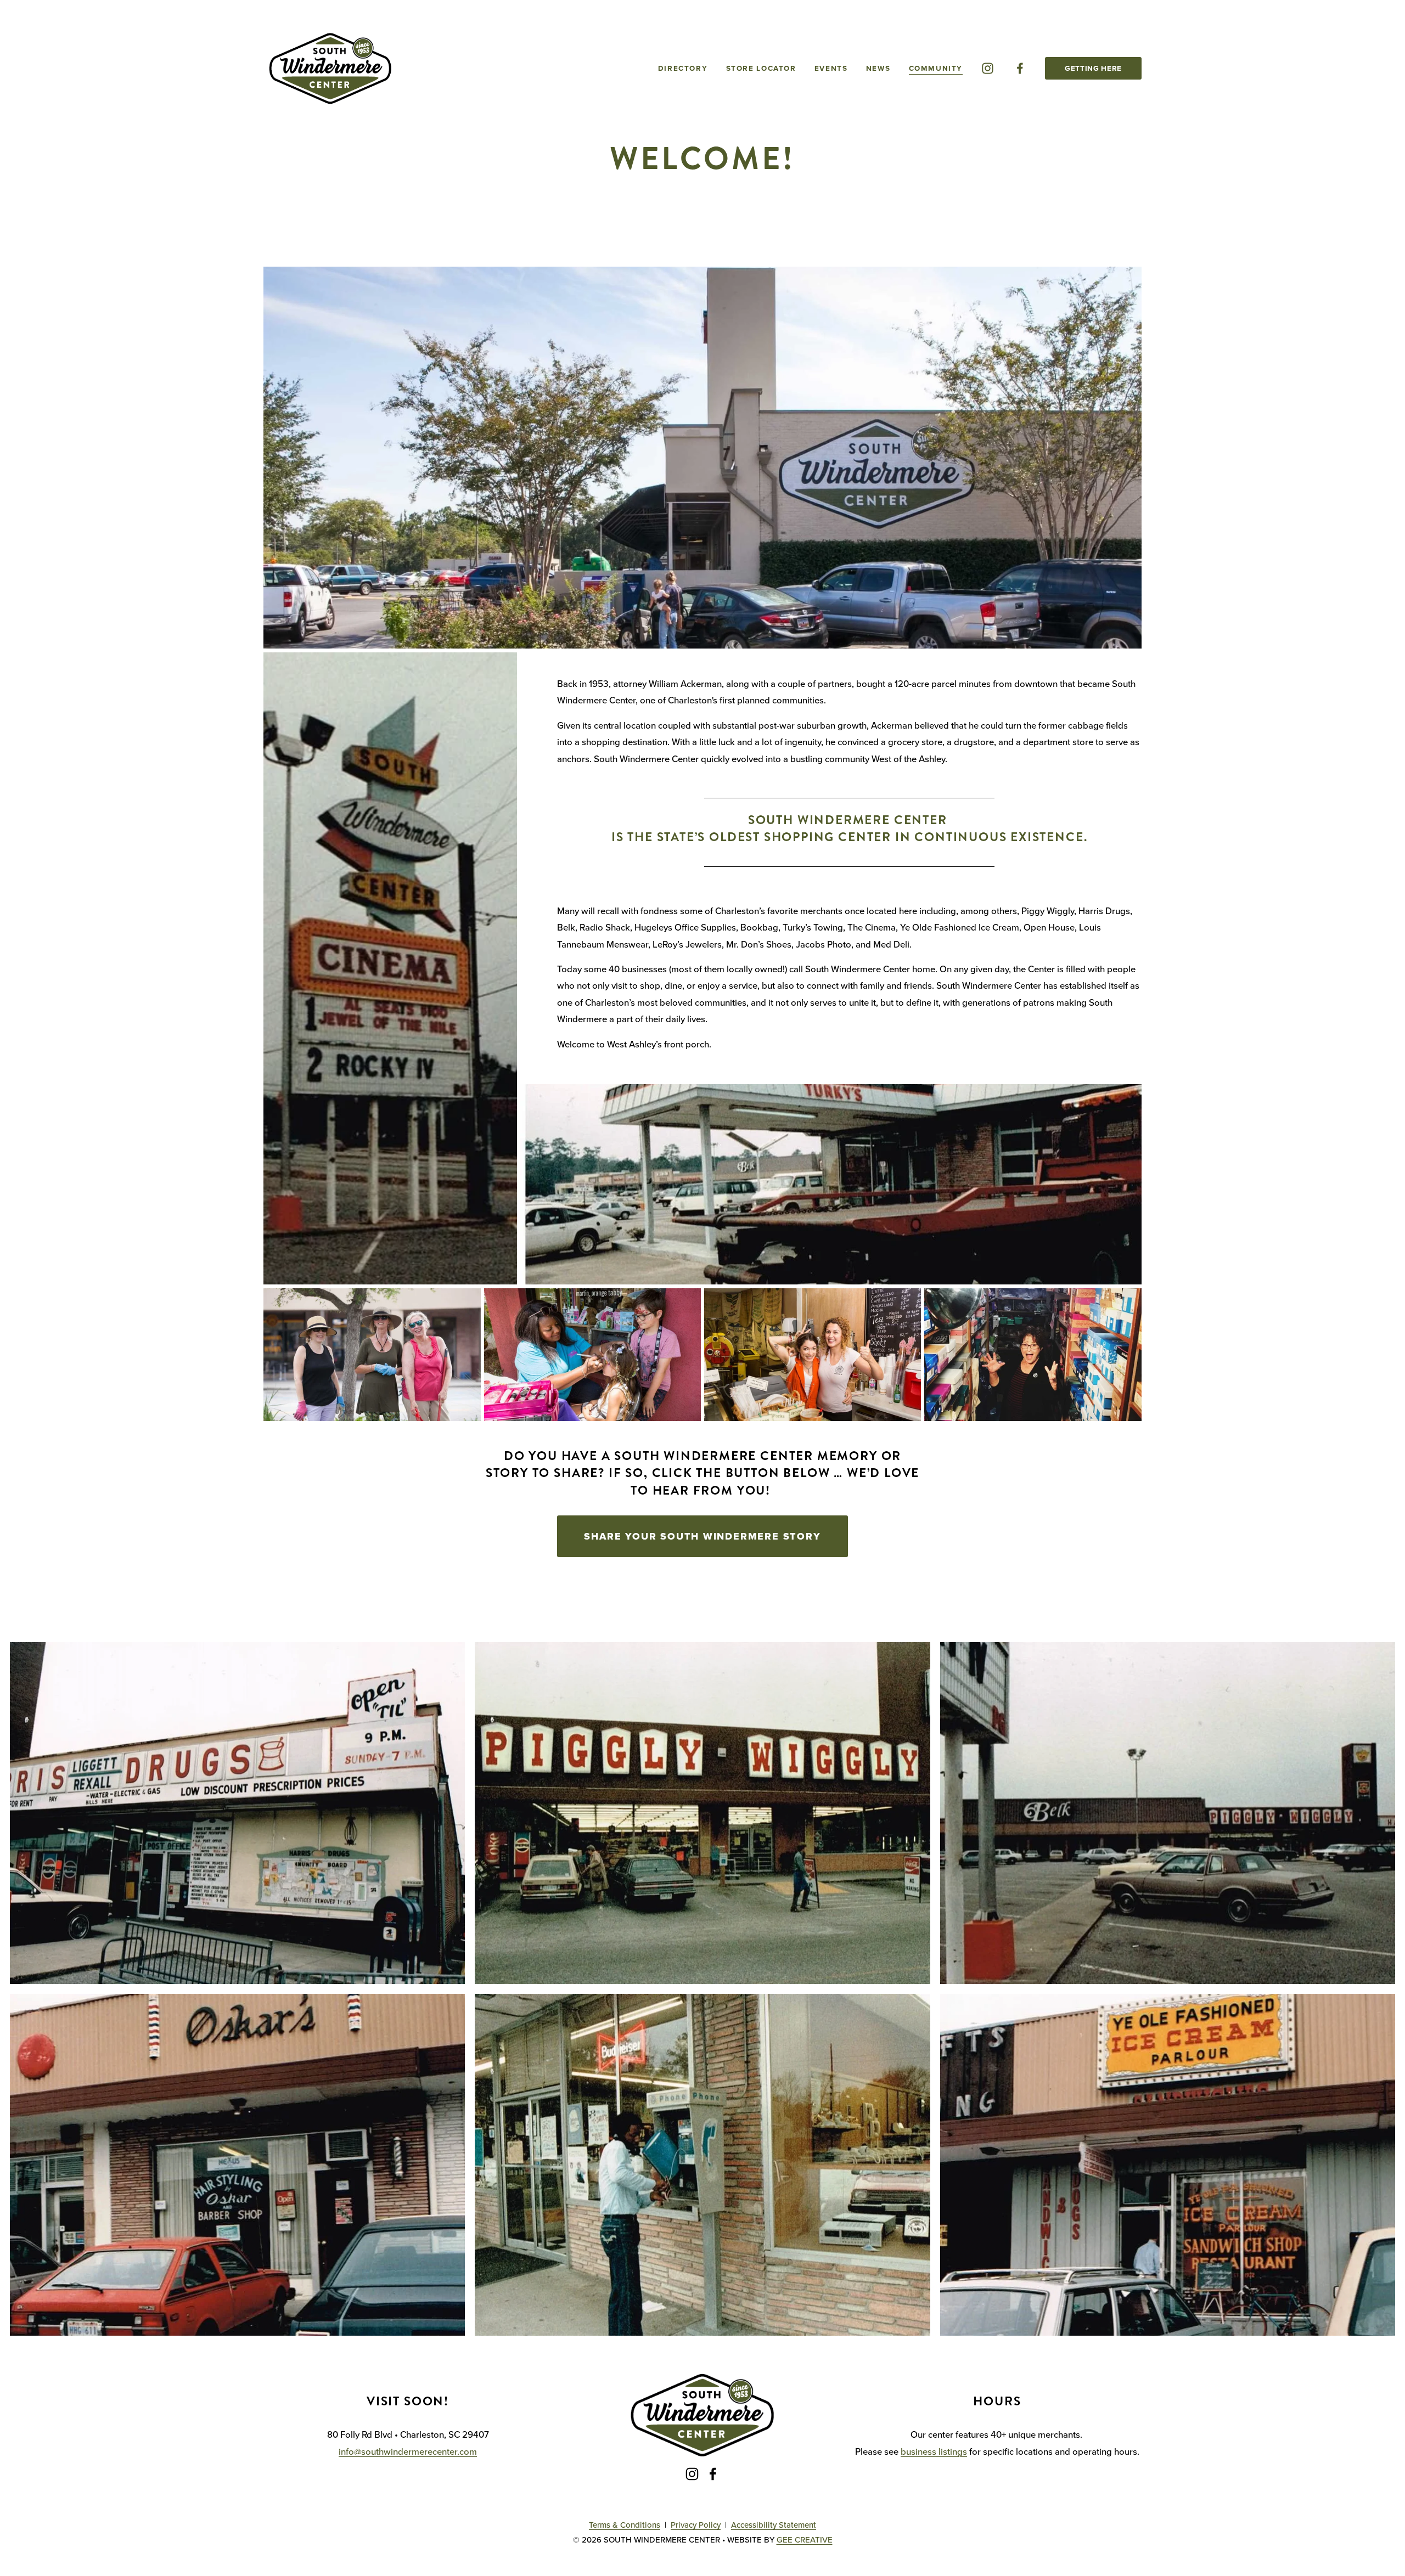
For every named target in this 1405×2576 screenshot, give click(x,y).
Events (831, 68)
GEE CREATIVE (805, 2540)
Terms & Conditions (625, 2525)
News (878, 68)
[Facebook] (1020, 68)
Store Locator (761, 68)
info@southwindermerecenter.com (408, 2451)
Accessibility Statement (774, 2525)
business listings (934, 2451)
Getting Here (1093, 68)
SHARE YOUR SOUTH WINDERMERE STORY (702, 1536)
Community (936, 68)
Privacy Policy (696, 2525)
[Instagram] (988, 68)
